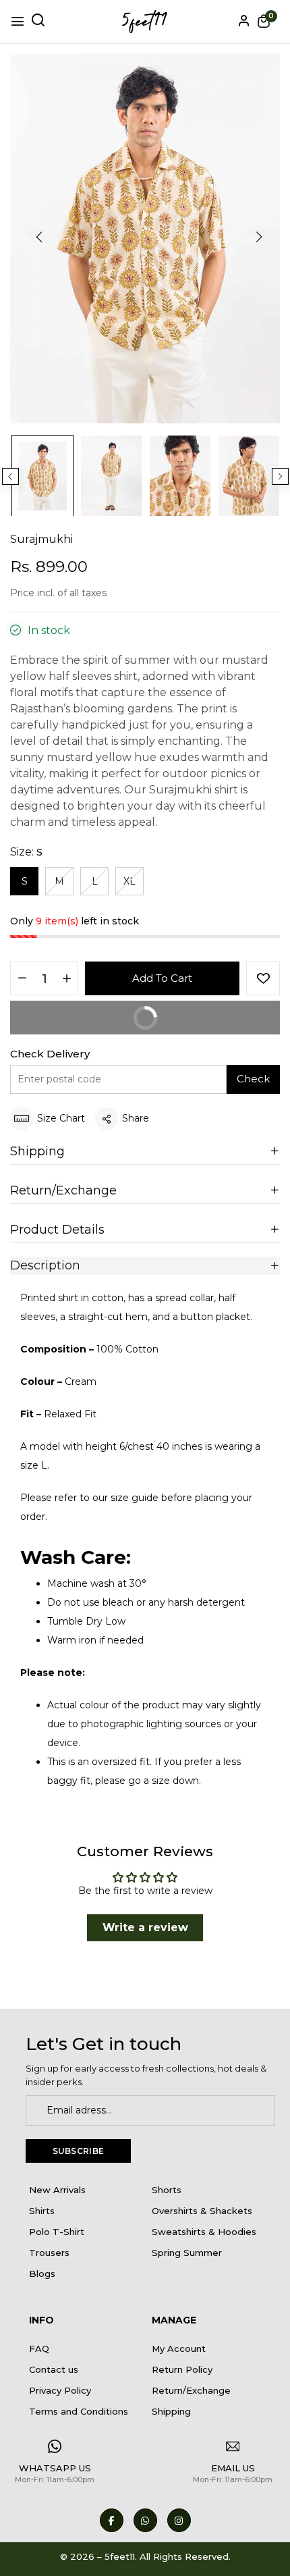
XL (129, 881)
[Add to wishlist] (263, 978)
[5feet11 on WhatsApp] (145, 2520)
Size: (26, 852)
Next (280, 476)
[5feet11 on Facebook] (112, 2520)
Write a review (145, 1927)
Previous (10, 476)
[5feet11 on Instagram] (179, 2520)
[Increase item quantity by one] (66, 979)
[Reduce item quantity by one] (22, 979)
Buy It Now (92, 1023)
